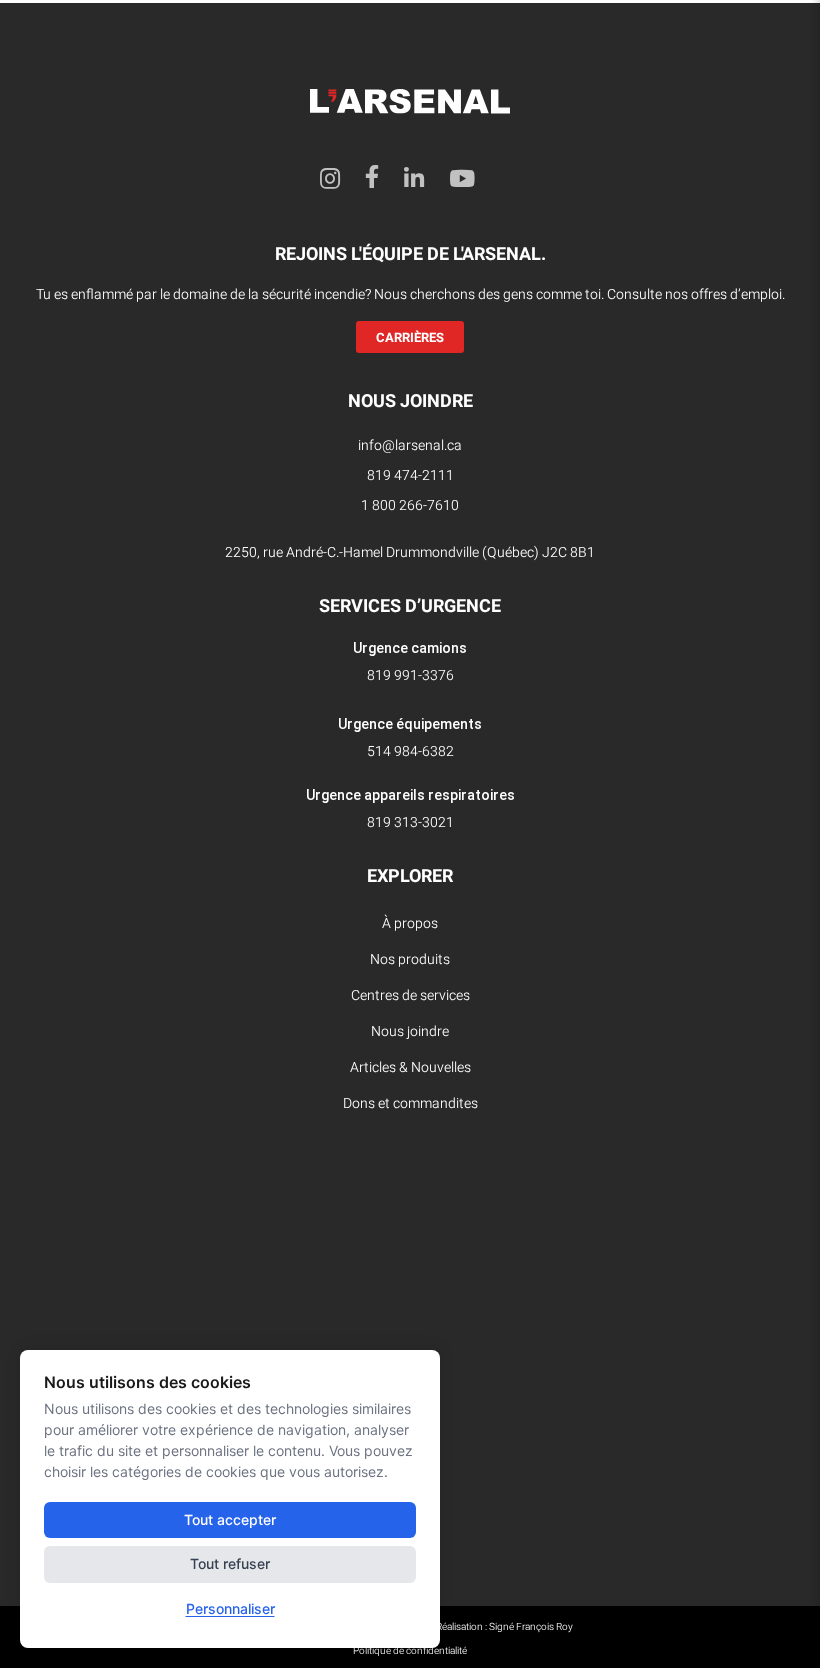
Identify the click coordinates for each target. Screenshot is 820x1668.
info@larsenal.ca (410, 445)
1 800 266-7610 (410, 505)
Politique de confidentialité (410, 1651)
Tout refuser (230, 1563)
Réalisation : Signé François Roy (504, 1627)
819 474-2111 (410, 475)
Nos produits (410, 959)
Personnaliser (230, 1608)
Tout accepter (230, 1519)
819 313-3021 (410, 822)
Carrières (410, 337)
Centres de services (410, 995)
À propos (410, 923)
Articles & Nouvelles (410, 1067)
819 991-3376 (410, 675)
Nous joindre (410, 1031)
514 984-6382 (410, 751)
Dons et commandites (410, 1103)
